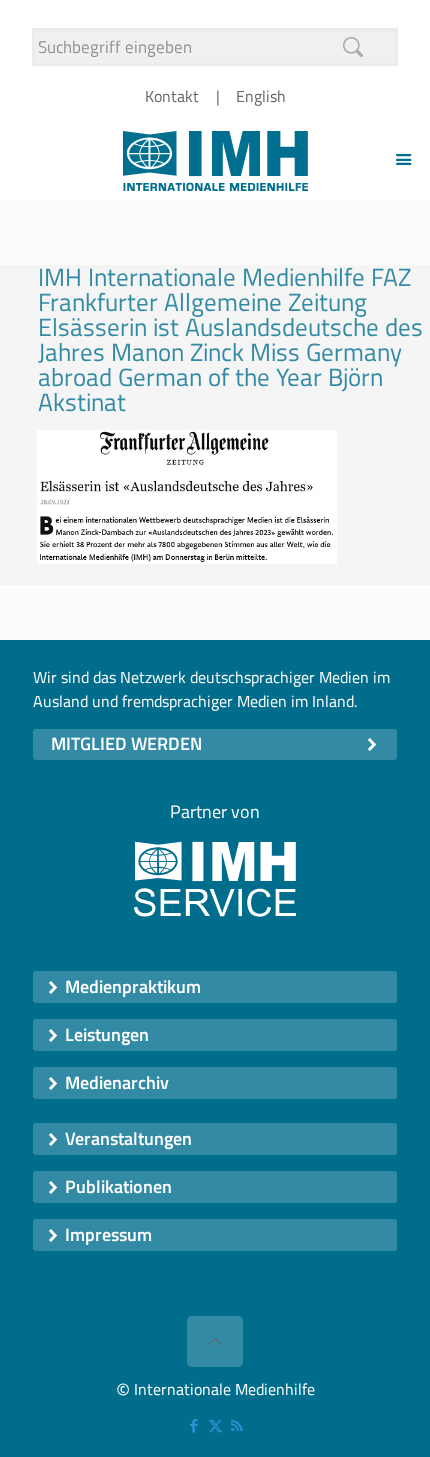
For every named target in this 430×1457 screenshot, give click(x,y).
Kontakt (172, 96)
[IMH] (215, 159)
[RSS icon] (236, 1425)
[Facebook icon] (194, 1425)
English (261, 96)
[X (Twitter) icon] (215, 1425)
